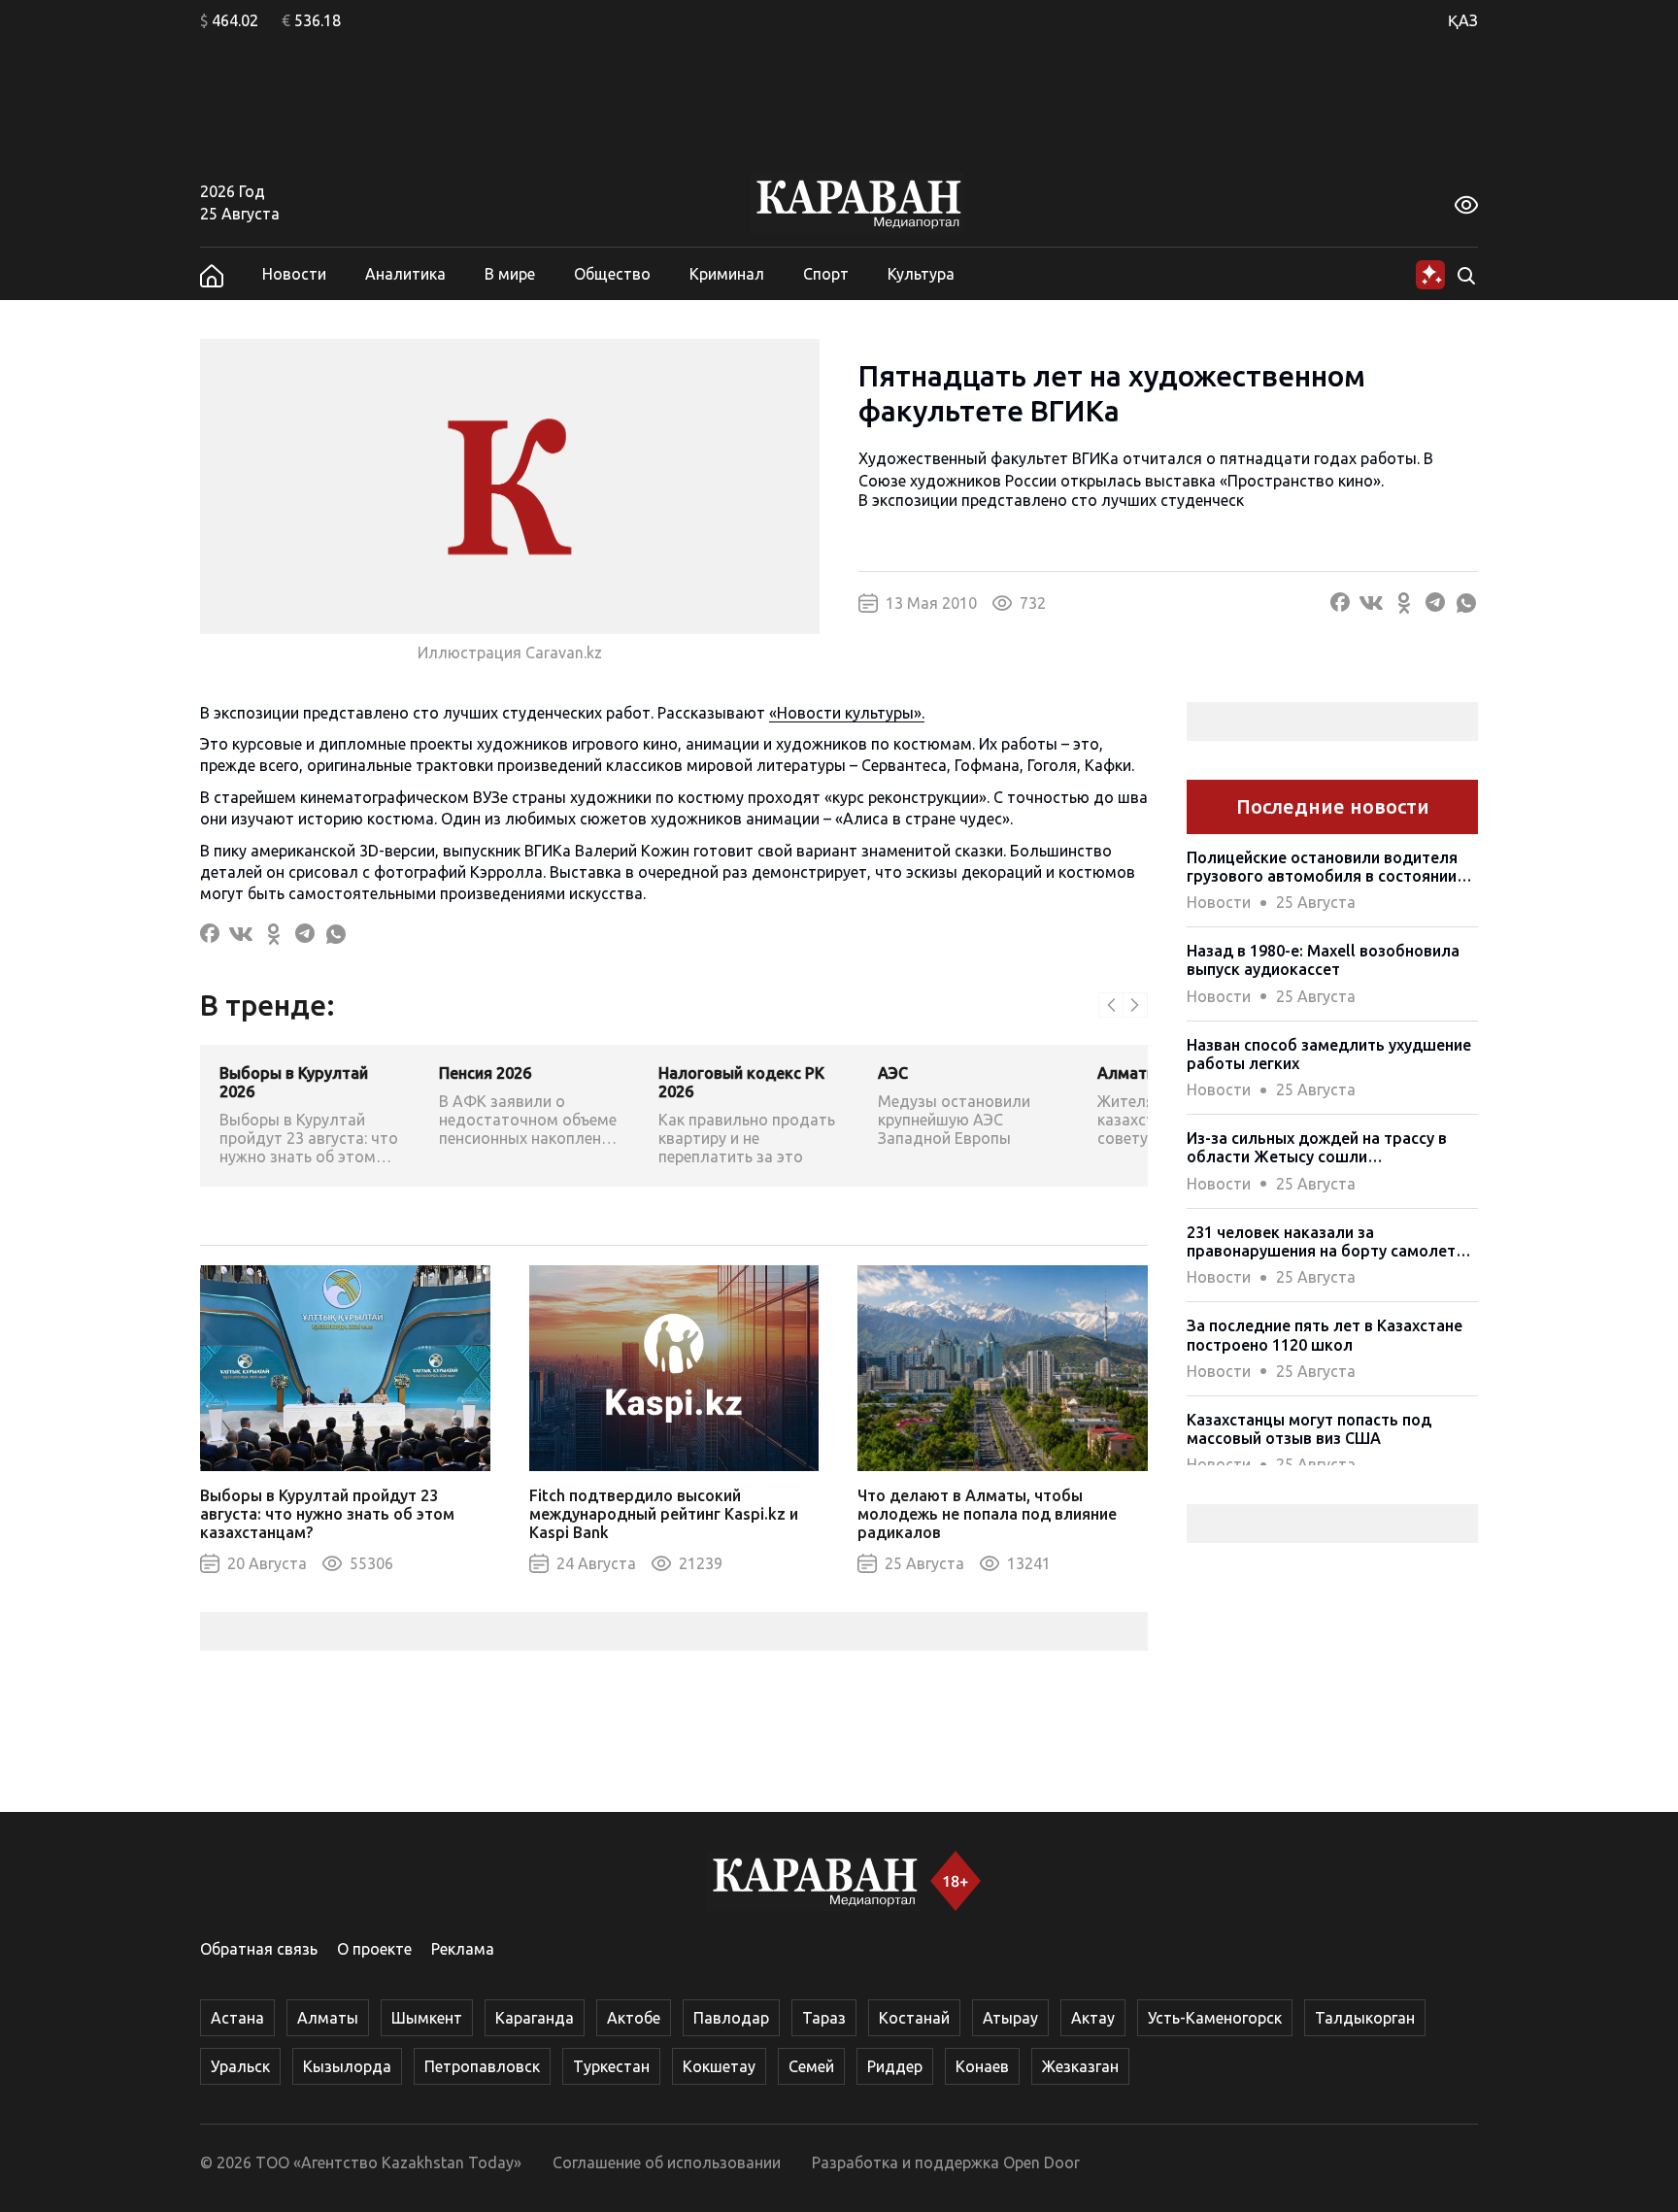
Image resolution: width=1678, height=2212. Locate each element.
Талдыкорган (1365, 2018)
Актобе (634, 2018)
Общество (612, 274)
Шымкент (427, 2018)
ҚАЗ (1463, 20)
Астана (237, 2018)
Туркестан (611, 2066)
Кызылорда (347, 2066)
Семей (811, 2066)
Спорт (826, 274)
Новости (294, 274)
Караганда (535, 2018)
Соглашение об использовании (667, 2162)
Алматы (328, 2018)
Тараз (824, 2018)
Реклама (463, 1949)
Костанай (914, 2018)
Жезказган (1080, 2066)
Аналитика (405, 274)
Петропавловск (482, 2066)
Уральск (240, 2066)
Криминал (727, 274)
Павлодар (731, 2018)
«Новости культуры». (847, 713)
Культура (921, 274)
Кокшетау (719, 2066)
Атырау (1010, 2018)
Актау (1093, 2018)
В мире (510, 274)
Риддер (895, 2066)
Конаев (982, 2066)
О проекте (374, 1949)
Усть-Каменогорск (1215, 2018)
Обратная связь (259, 1949)
